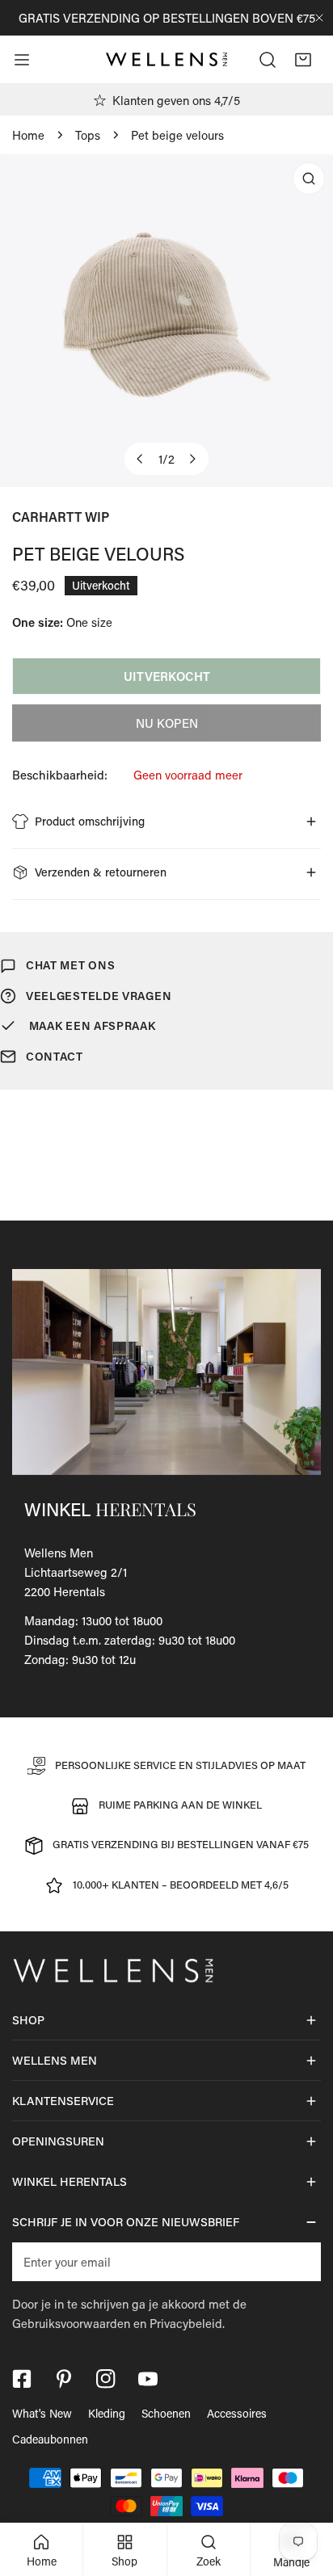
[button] (303, 60)
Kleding (107, 2413)
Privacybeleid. (187, 2323)
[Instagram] (106, 2379)
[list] (166, 321)
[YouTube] (148, 2379)
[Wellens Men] (166, 60)
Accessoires (237, 2413)
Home (28, 135)
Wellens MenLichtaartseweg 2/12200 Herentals (76, 1572)
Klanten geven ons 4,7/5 (176, 100)
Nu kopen (167, 723)
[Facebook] (22, 2379)
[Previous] (141, 459)
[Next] (192, 459)
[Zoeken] (268, 60)
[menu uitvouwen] (22, 60)
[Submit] (300, 2261)
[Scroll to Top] (304, 2490)
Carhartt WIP (61, 517)
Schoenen (166, 2413)
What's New (42, 2413)
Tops (88, 135)
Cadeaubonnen (50, 2439)
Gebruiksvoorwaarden (71, 2323)
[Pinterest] (64, 2379)
